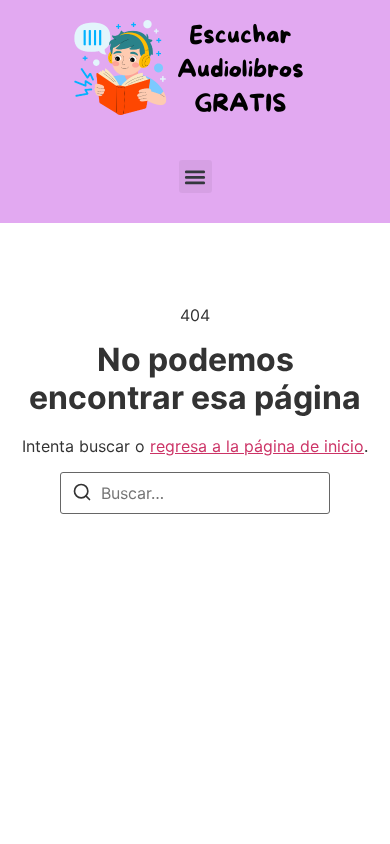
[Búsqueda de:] (195, 493)
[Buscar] (82, 495)
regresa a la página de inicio (257, 446)
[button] (195, 176)
